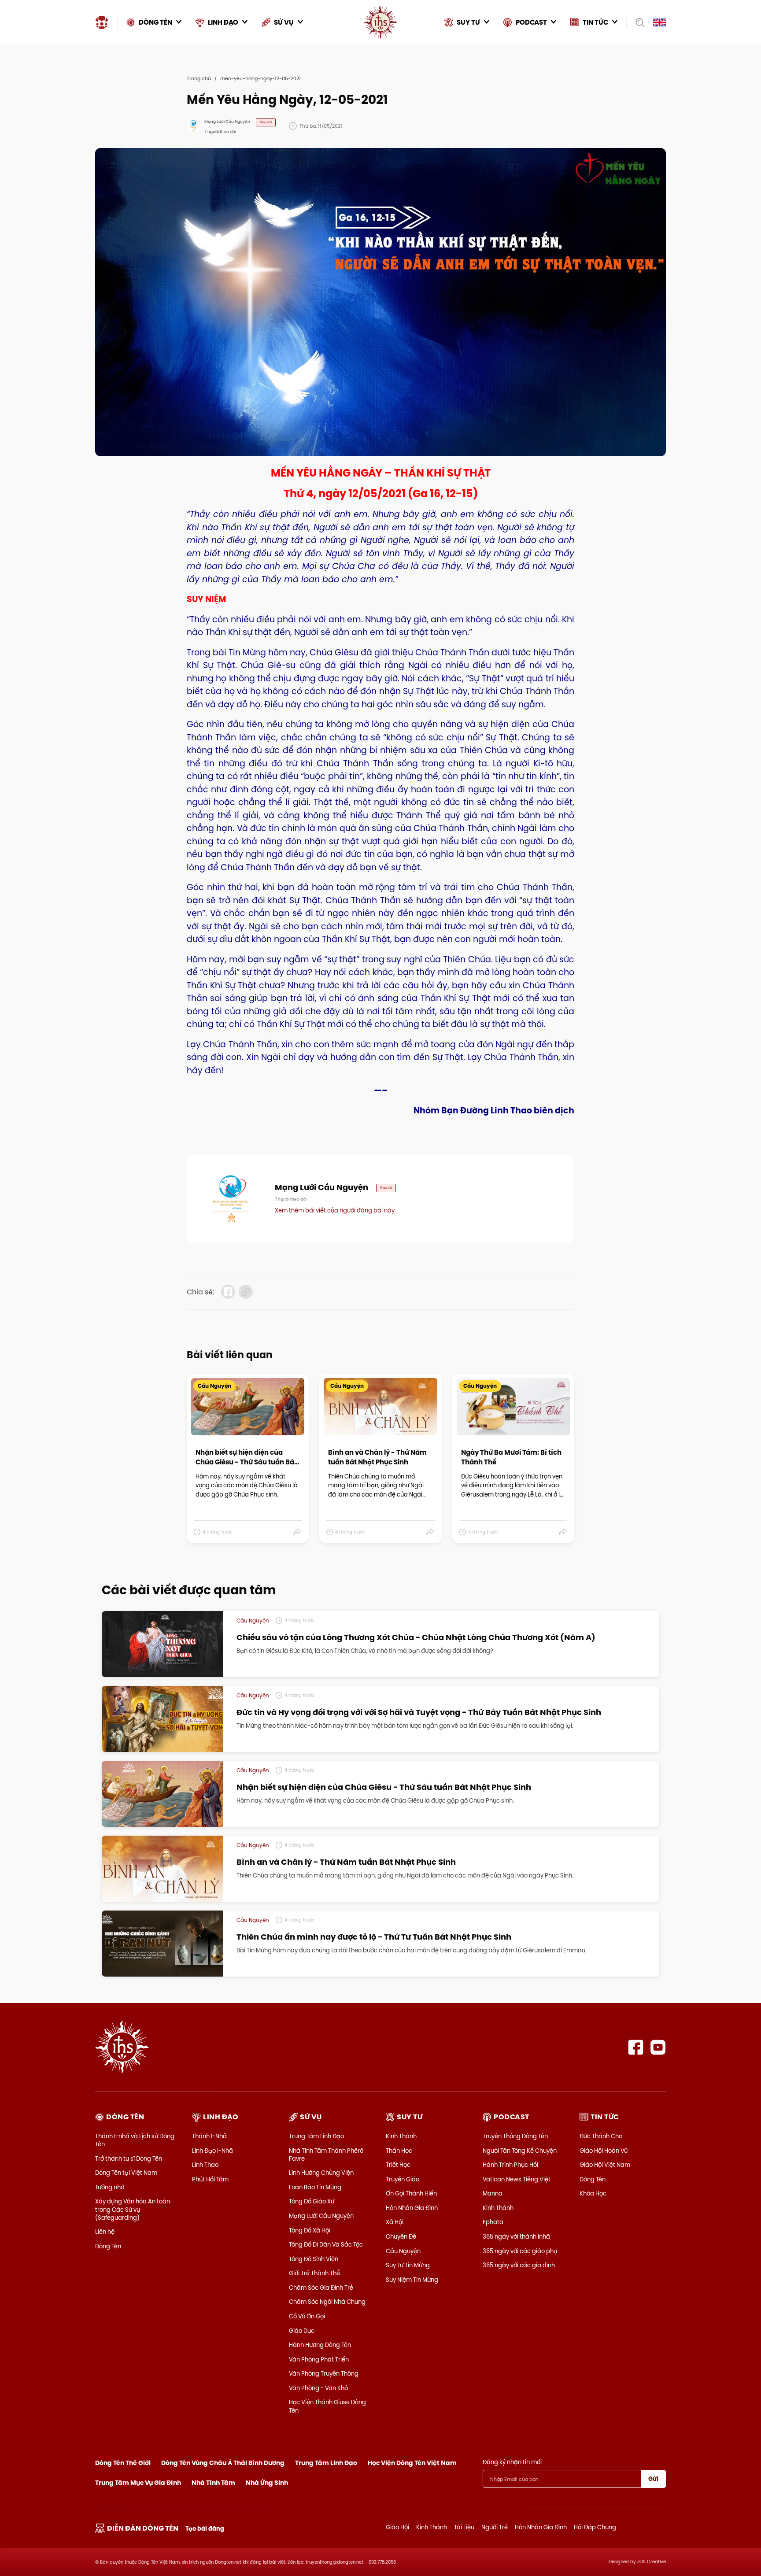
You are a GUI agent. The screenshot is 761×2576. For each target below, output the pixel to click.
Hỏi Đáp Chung (595, 2527)
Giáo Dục (302, 2331)
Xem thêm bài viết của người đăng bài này (335, 1210)
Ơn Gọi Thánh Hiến (411, 2193)
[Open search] (637, 22)
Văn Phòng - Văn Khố (318, 2388)
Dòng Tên (108, 2246)
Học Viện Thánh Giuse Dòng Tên (327, 2406)
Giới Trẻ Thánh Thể (314, 2273)
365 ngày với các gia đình (519, 2265)
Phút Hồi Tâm (210, 2179)
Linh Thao (205, 2165)
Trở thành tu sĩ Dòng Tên (129, 2158)
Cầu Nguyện (403, 2251)
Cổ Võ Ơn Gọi (307, 2316)
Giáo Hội (397, 2527)
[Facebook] (636, 2047)
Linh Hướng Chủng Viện (321, 2173)
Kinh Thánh (401, 2136)
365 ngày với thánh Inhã (516, 2236)
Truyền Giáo (403, 2179)
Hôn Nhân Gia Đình (412, 2208)
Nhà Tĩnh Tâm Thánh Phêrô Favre (326, 2155)
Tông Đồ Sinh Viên (314, 2259)
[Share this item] (297, 1532)
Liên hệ (105, 2232)
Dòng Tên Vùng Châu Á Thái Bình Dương (223, 2463)
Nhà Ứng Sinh (267, 2483)
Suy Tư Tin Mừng (408, 2265)
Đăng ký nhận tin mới (512, 2462)
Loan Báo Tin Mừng (315, 2187)
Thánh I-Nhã (209, 2136)
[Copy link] (246, 1292)
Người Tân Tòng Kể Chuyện (520, 2151)
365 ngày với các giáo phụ (520, 2251)
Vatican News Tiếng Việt (517, 2179)
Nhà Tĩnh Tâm (213, 2483)
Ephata (493, 2222)
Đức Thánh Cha (601, 2136)
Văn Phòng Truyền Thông (324, 2373)
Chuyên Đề (401, 2236)
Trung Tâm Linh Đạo (316, 2136)
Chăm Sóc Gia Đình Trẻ (321, 2288)
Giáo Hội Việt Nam (605, 2165)
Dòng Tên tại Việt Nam (126, 2173)
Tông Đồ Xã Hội (310, 2230)
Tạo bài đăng (205, 2529)
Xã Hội (395, 2222)
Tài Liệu (464, 2527)
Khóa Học (593, 2193)
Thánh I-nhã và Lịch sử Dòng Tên (135, 2140)
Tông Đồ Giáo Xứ (312, 2201)
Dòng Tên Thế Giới (123, 2463)
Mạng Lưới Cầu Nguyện (321, 2216)
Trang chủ (199, 78)
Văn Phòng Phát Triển (319, 2359)
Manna (493, 2193)
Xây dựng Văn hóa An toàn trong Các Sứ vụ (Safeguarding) (133, 2209)
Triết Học (398, 2165)
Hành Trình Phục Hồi (510, 2165)
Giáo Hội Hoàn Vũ (604, 2151)
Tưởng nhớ (110, 2187)
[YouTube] (658, 2047)
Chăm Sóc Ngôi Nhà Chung (327, 2302)
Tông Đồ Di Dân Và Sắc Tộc (326, 2244)
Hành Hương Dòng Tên (320, 2345)
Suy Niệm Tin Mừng (412, 2280)
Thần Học (399, 2151)
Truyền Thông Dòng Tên (515, 2136)
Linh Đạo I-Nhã (212, 2151)
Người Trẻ (495, 2527)
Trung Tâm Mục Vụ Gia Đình (138, 2483)
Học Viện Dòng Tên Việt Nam (412, 2463)
